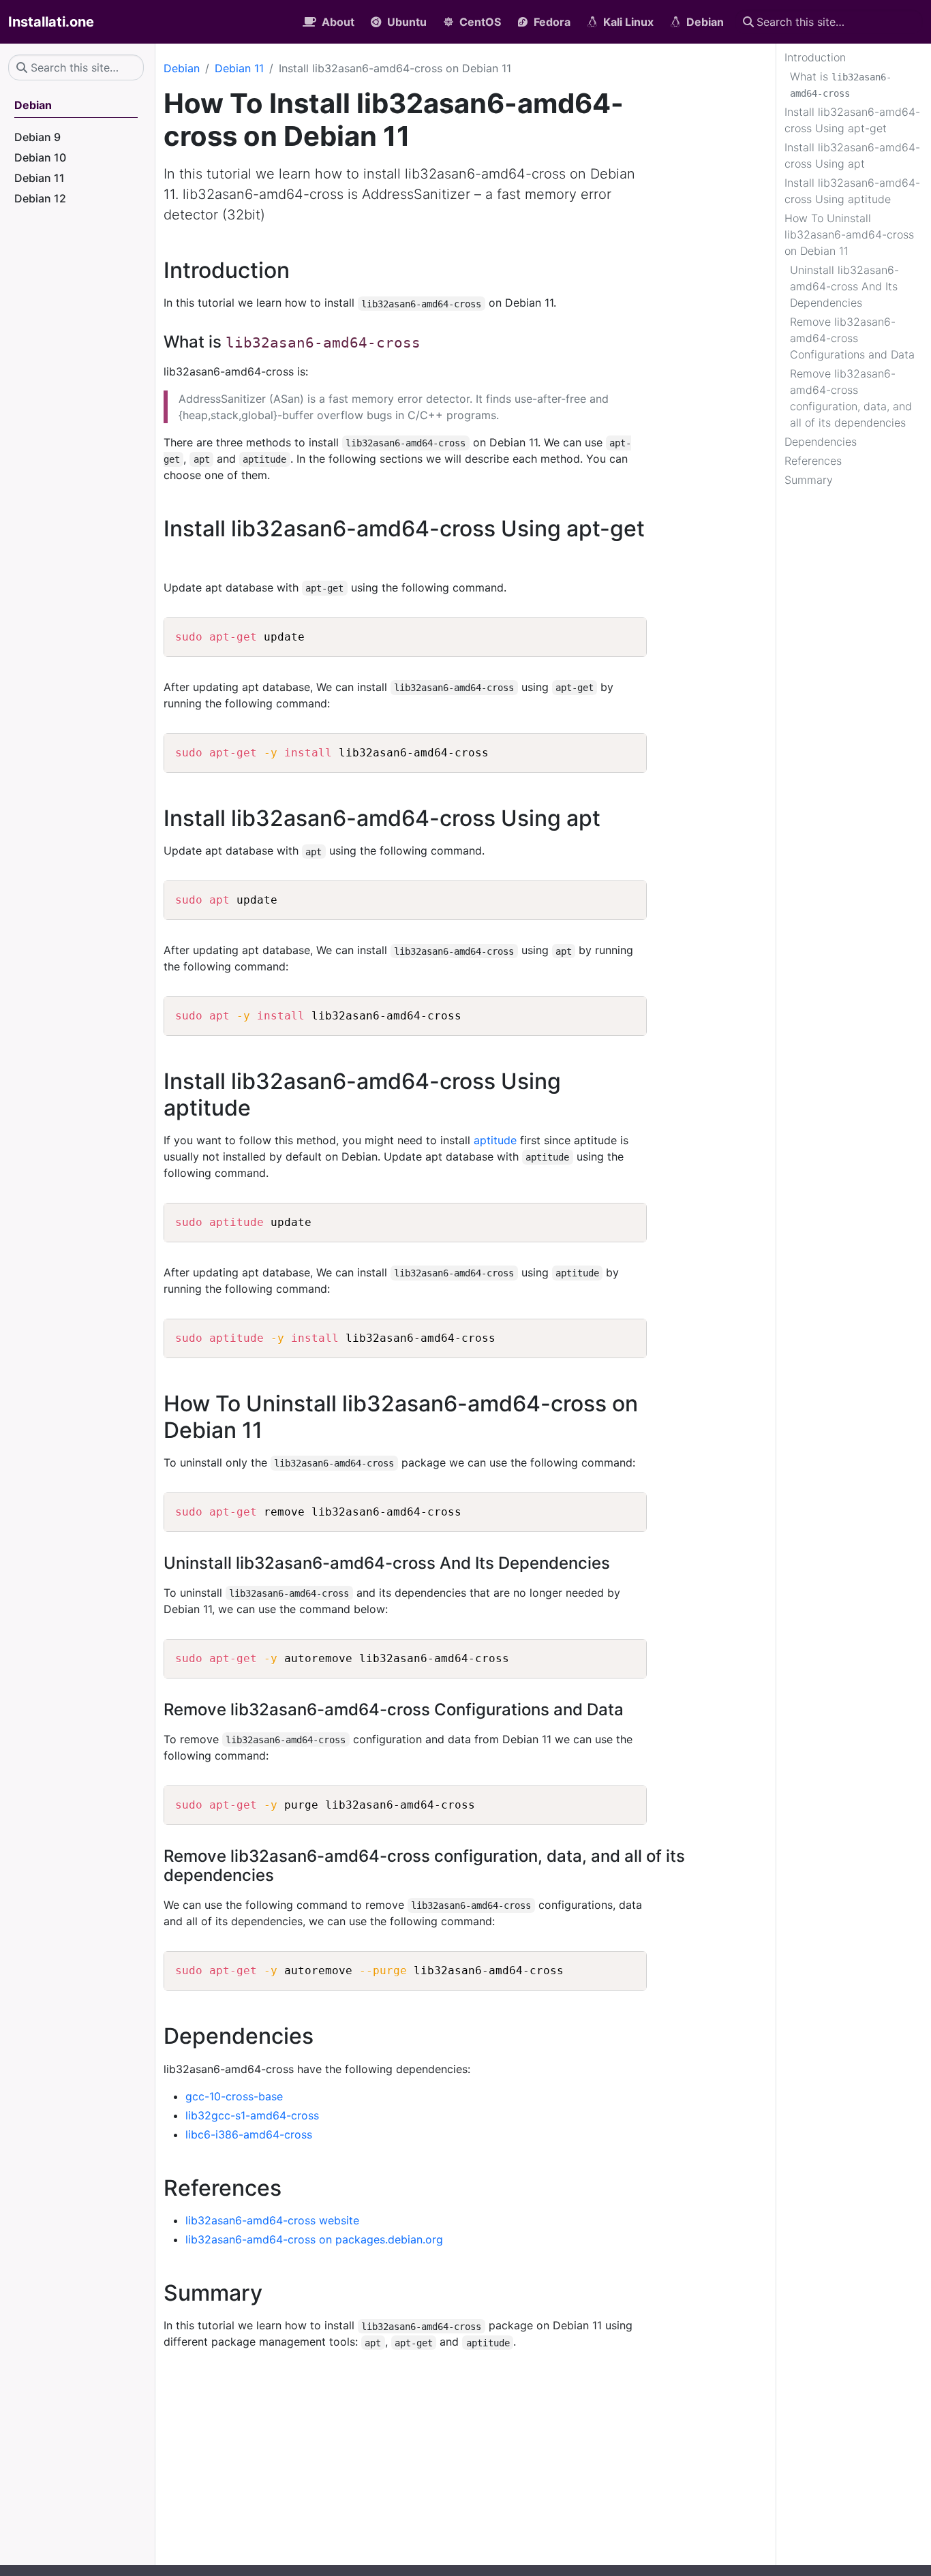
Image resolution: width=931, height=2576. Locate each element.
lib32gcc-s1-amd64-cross (252, 2115)
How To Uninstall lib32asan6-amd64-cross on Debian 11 (849, 234)
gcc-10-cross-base (234, 2096)
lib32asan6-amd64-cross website (272, 2220)
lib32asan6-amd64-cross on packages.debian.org (314, 2239)
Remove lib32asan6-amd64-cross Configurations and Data (852, 338)
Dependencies (821, 442)
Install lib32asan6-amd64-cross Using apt (852, 155)
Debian (182, 68)
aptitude (495, 1140)
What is (841, 84)
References (813, 461)
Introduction (815, 57)
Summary (809, 480)
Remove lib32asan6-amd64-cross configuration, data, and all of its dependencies (851, 398)
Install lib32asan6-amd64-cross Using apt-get (852, 120)
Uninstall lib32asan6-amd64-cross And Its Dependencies (844, 286)
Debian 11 (239, 68)
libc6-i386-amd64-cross (249, 2134)
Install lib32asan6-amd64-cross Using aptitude (852, 191)
